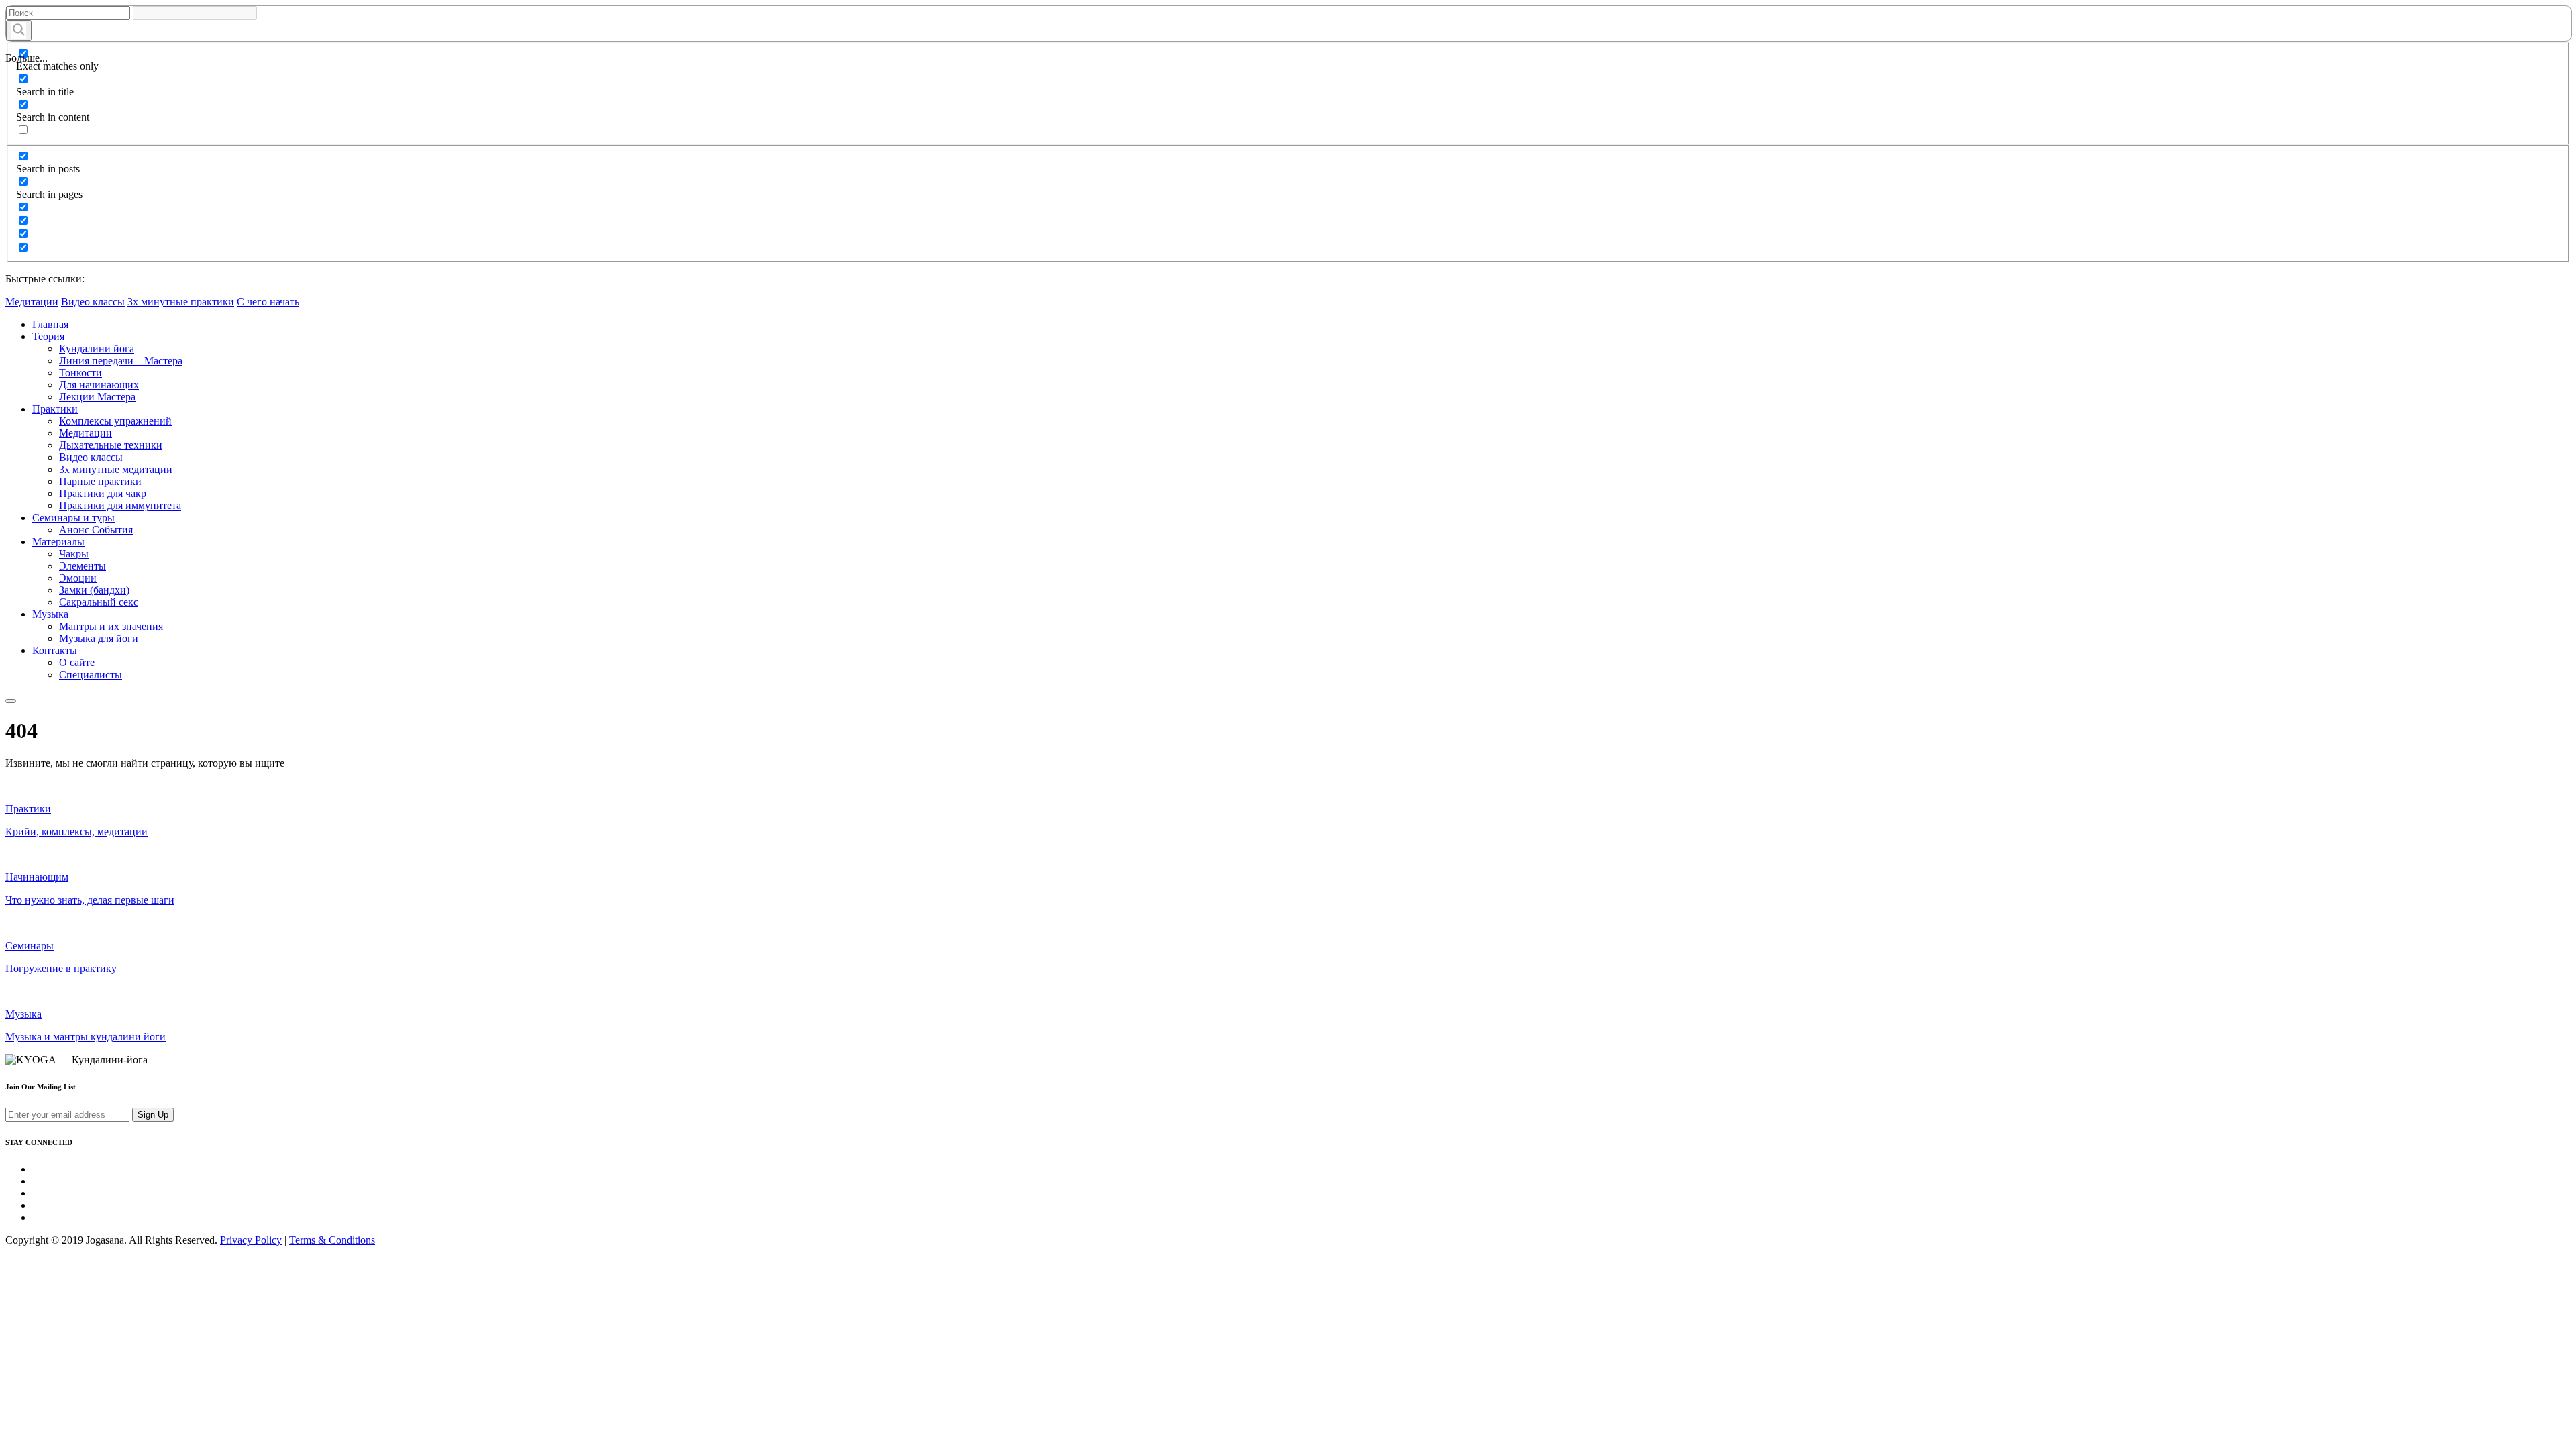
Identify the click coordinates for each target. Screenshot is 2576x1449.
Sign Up (153, 1115)
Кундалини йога (97, 348)
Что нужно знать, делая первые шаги (90, 900)
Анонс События (96, 530)
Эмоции (78, 578)
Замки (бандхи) (94, 590)
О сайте (77, 662)
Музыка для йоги (99, 638)
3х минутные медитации (116, 469)
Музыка (50, 614)
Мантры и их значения (111, 626)
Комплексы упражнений (115, 421)
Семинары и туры (73, 518)
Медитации (32, 302)
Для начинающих (99, 385)
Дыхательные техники (111, 445)
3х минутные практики (181, 302)
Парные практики (100, 481)
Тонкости (80, 373)
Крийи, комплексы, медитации (76, 831)
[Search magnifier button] (19, 31)
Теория (48, 336)
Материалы (58, 542)
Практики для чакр (103, 493)
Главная (50, 324)
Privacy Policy (251, 1240)
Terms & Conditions (332, 1240)
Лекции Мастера (97, 397)
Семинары (30, 946)
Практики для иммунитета (120, 505)
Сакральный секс (99, 602)
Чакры (74, 554)
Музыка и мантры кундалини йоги (86, 1037)
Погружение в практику (61, 968)
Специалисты (91, 675)
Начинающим (37, 877)
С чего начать (268, 302)
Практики (55, 409)
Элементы (83, 566)
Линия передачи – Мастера (121, 361)
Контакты (55, 650)
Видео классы (93, 302)
